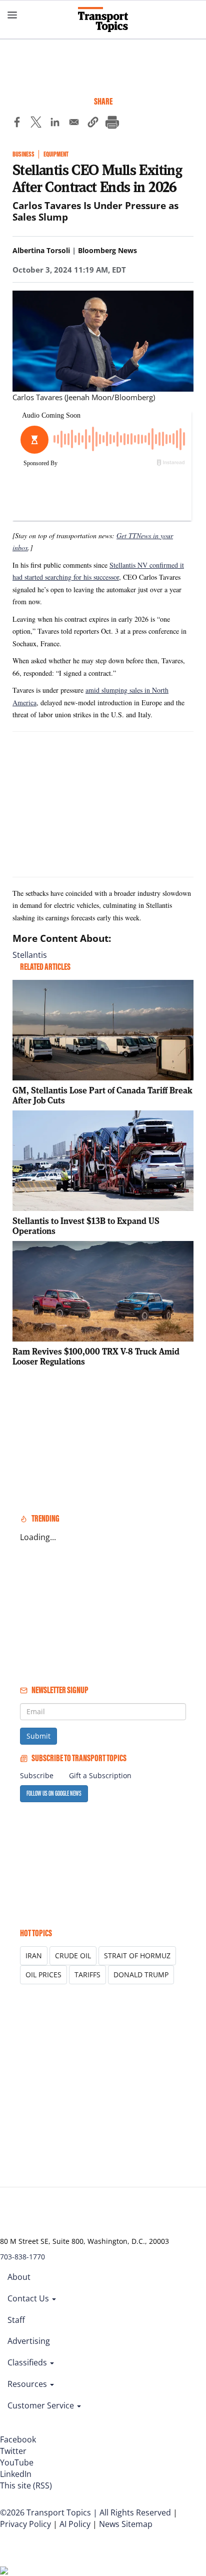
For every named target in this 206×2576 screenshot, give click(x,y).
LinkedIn (16, 2474)
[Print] (112, 124)
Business (23, 154)
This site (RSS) (26, 2485)
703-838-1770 (22, 2257)
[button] (93, 124)
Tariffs (87, 1975)
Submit (38, 1736)
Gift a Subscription (100, 1775)
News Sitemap (126, 2524)
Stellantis (30, 955)
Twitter (13, 2451)
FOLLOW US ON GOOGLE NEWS (54, 1793)
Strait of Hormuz (137, 1956)
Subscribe (37, 1775)
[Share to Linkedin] (55, 124)
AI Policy (75, 2524)
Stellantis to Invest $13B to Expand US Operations (86, 1226)
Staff (16, 2320)
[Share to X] (36, 124)
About (19, 2277)
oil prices (43, 1975)
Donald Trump (141, 1975)
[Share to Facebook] (17, 124)
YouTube (17, 2462)
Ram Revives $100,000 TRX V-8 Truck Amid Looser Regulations (96, 1356)
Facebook (18, 2439)
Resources (28, 2384)
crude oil (73, 1956)
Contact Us (29, 2298)
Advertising (29, 2341)
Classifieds (28, 2362)
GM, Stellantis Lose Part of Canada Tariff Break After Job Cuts (102, 1095)
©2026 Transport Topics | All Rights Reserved (85, 2512)
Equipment (56, 154)
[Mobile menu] (12, 15)
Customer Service (42, 2405)
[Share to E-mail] (74, 124)
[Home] (103, 20)
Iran (34, 1956)
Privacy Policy (25, 2524)
